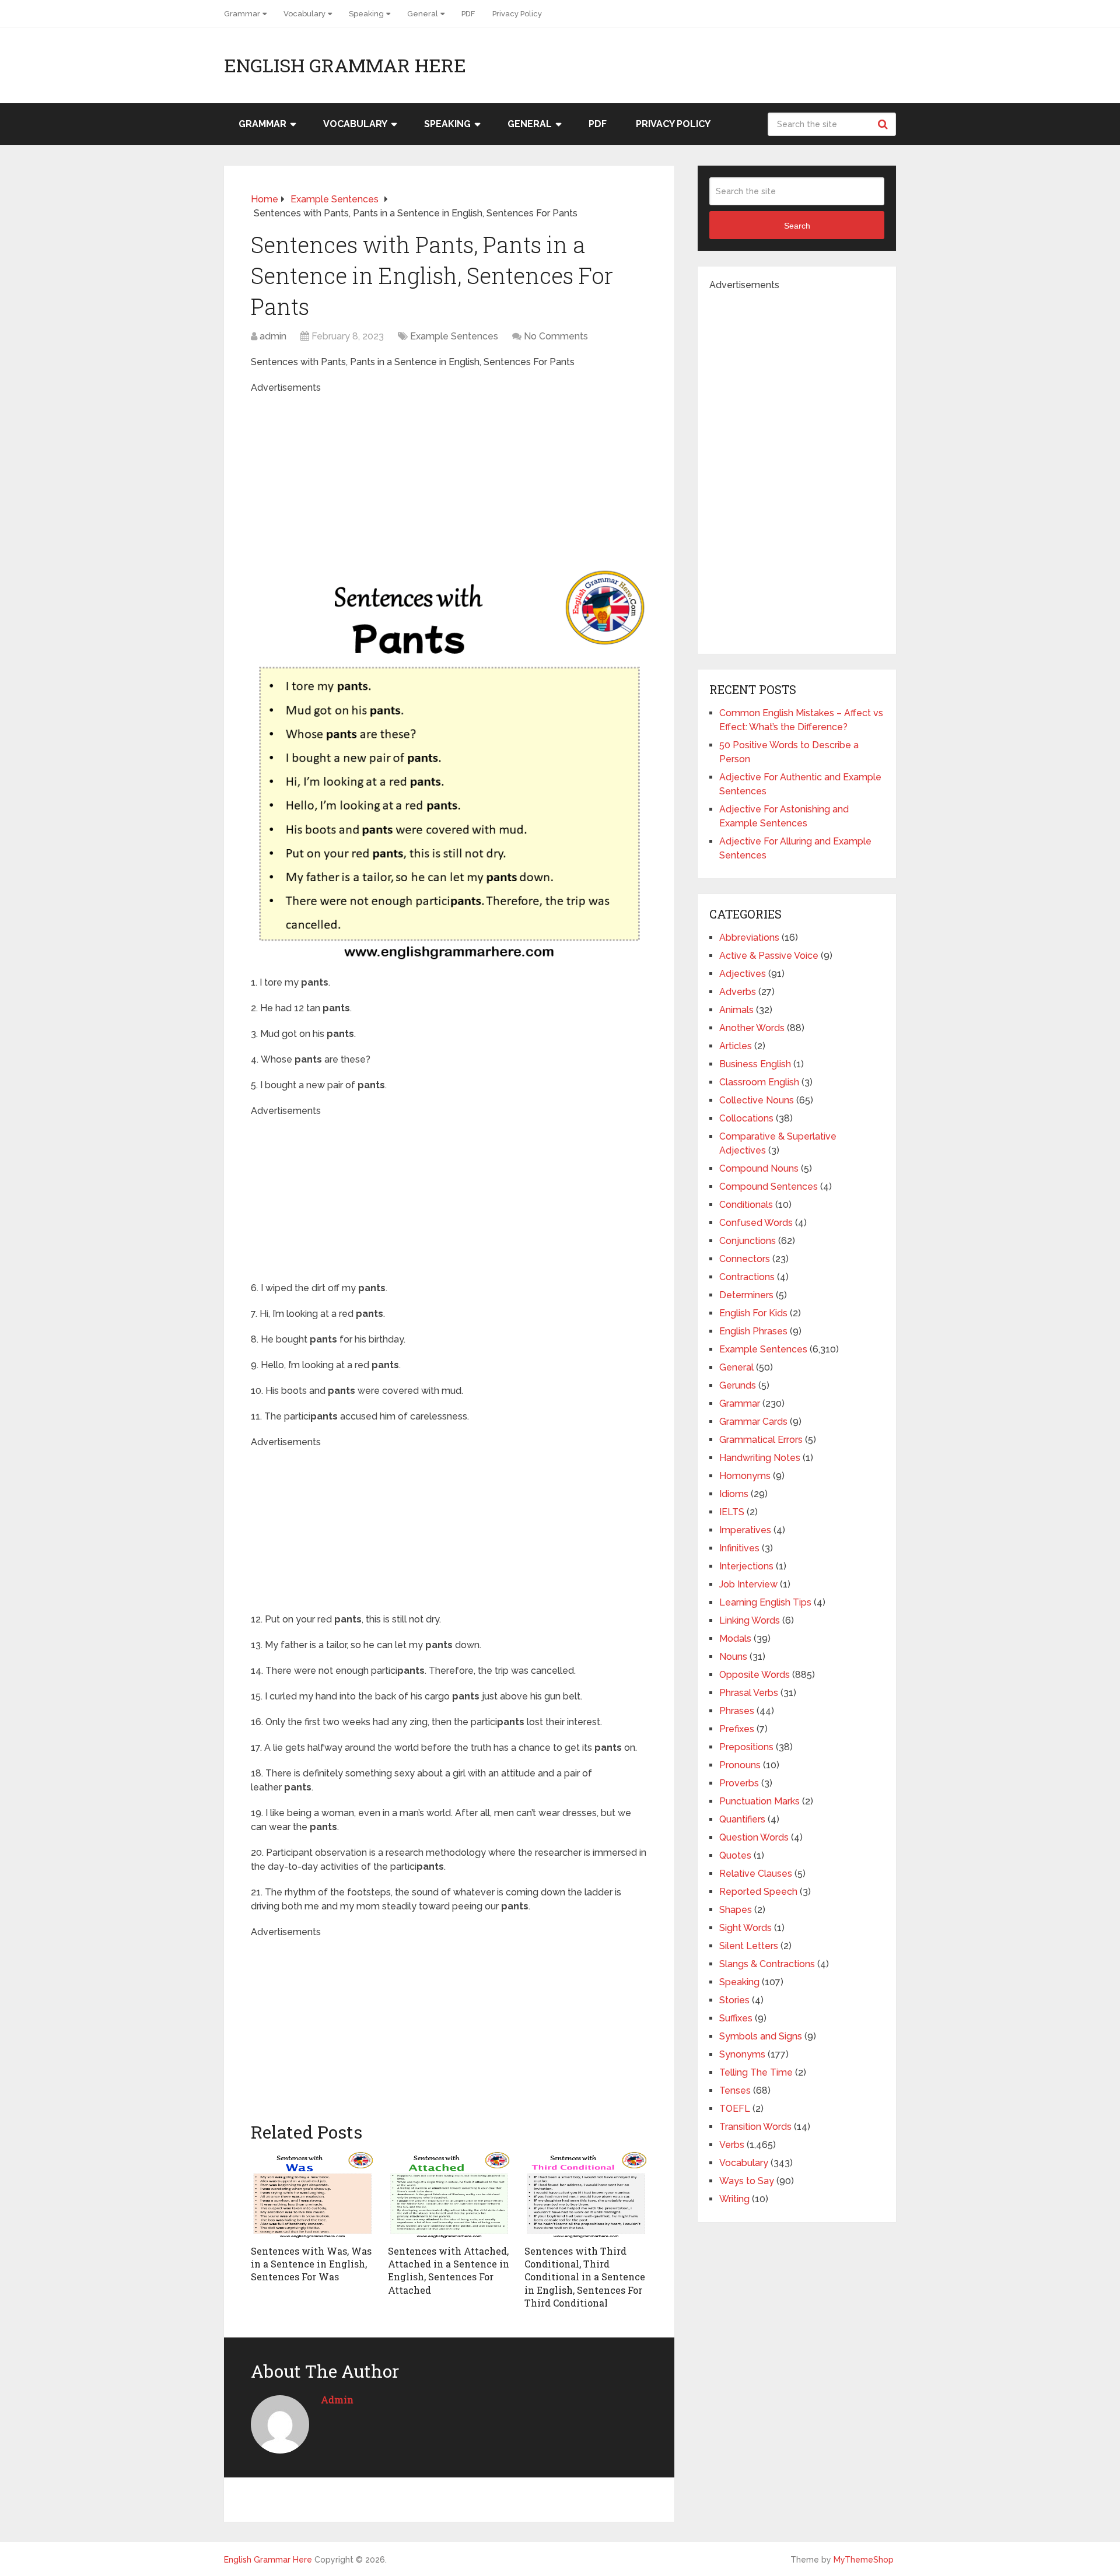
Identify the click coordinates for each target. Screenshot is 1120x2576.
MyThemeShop (864, 2560)
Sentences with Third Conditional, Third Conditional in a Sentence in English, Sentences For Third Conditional (585, 2277)
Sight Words (745, 1928)
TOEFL (735, 2109)
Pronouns (740, 1765)
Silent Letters (749, 1946)
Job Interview (748, 1584)
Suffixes (736, 2018)
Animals (736, 1010)
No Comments (556, 336)
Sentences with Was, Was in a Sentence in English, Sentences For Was (311, 2264)
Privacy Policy (517, 14)
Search (884, 124)
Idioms (734, 1494)
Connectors (745, 1259)
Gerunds (738, 1385)
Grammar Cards (753, 1422)
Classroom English (759, 1082)
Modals (735, 1639)
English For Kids (753, 1313)
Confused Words (756, 1223)
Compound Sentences (769, 1187)
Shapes (736, 1910)
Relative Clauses (756, 1874)
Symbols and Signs (761, 2036)
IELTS (732, 1512)
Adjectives (743, 974)
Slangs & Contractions (767, 1964)
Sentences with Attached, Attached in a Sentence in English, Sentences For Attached (449, 2270)
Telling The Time (756, 2072)
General (423, 14)
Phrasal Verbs (749, 1693)
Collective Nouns (757, 1100)
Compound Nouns (759, 1168)
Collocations (746, 1118)
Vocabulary (304, 14)
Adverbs (738, 992)
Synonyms (742, 2054)
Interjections (746, 1566)
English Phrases (753, 1331)
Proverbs (739, 1783)
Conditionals (746, 1205)
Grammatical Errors (761, 1440)
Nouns (733, 1657)
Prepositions (746, 1747)
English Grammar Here (345, 65)
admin (273, 336)
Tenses (735, 2090)
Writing (734, 2199)
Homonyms (745, 1476)
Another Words (752, 1028)
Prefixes (737, 1729)
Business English (755, 1064)
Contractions (747, 1277)
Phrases (737, 1711)
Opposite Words (755, 1675)
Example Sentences (454, 336)
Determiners (746, 1295)
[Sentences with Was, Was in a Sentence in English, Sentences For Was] (312, 2195)
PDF (468, 14)
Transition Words (755, 2127)
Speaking (366, 14)
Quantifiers (742, 1819)
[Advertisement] (449, 476)
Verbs (732, 2145)
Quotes (735, 1855)
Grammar (242, 14)
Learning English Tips (765, 1602)
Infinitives (739, 1548)
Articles (736, 1046)
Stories (734, 2000)
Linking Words (750, 1620)
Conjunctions (748, 1241)
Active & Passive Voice (769, 956)
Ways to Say (747, 2181)
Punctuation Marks (759, 1801)
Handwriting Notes (760, 1458)
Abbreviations (749, 937)
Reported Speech (758, 1892)
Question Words (754, 1837)
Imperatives (745, 1530)
